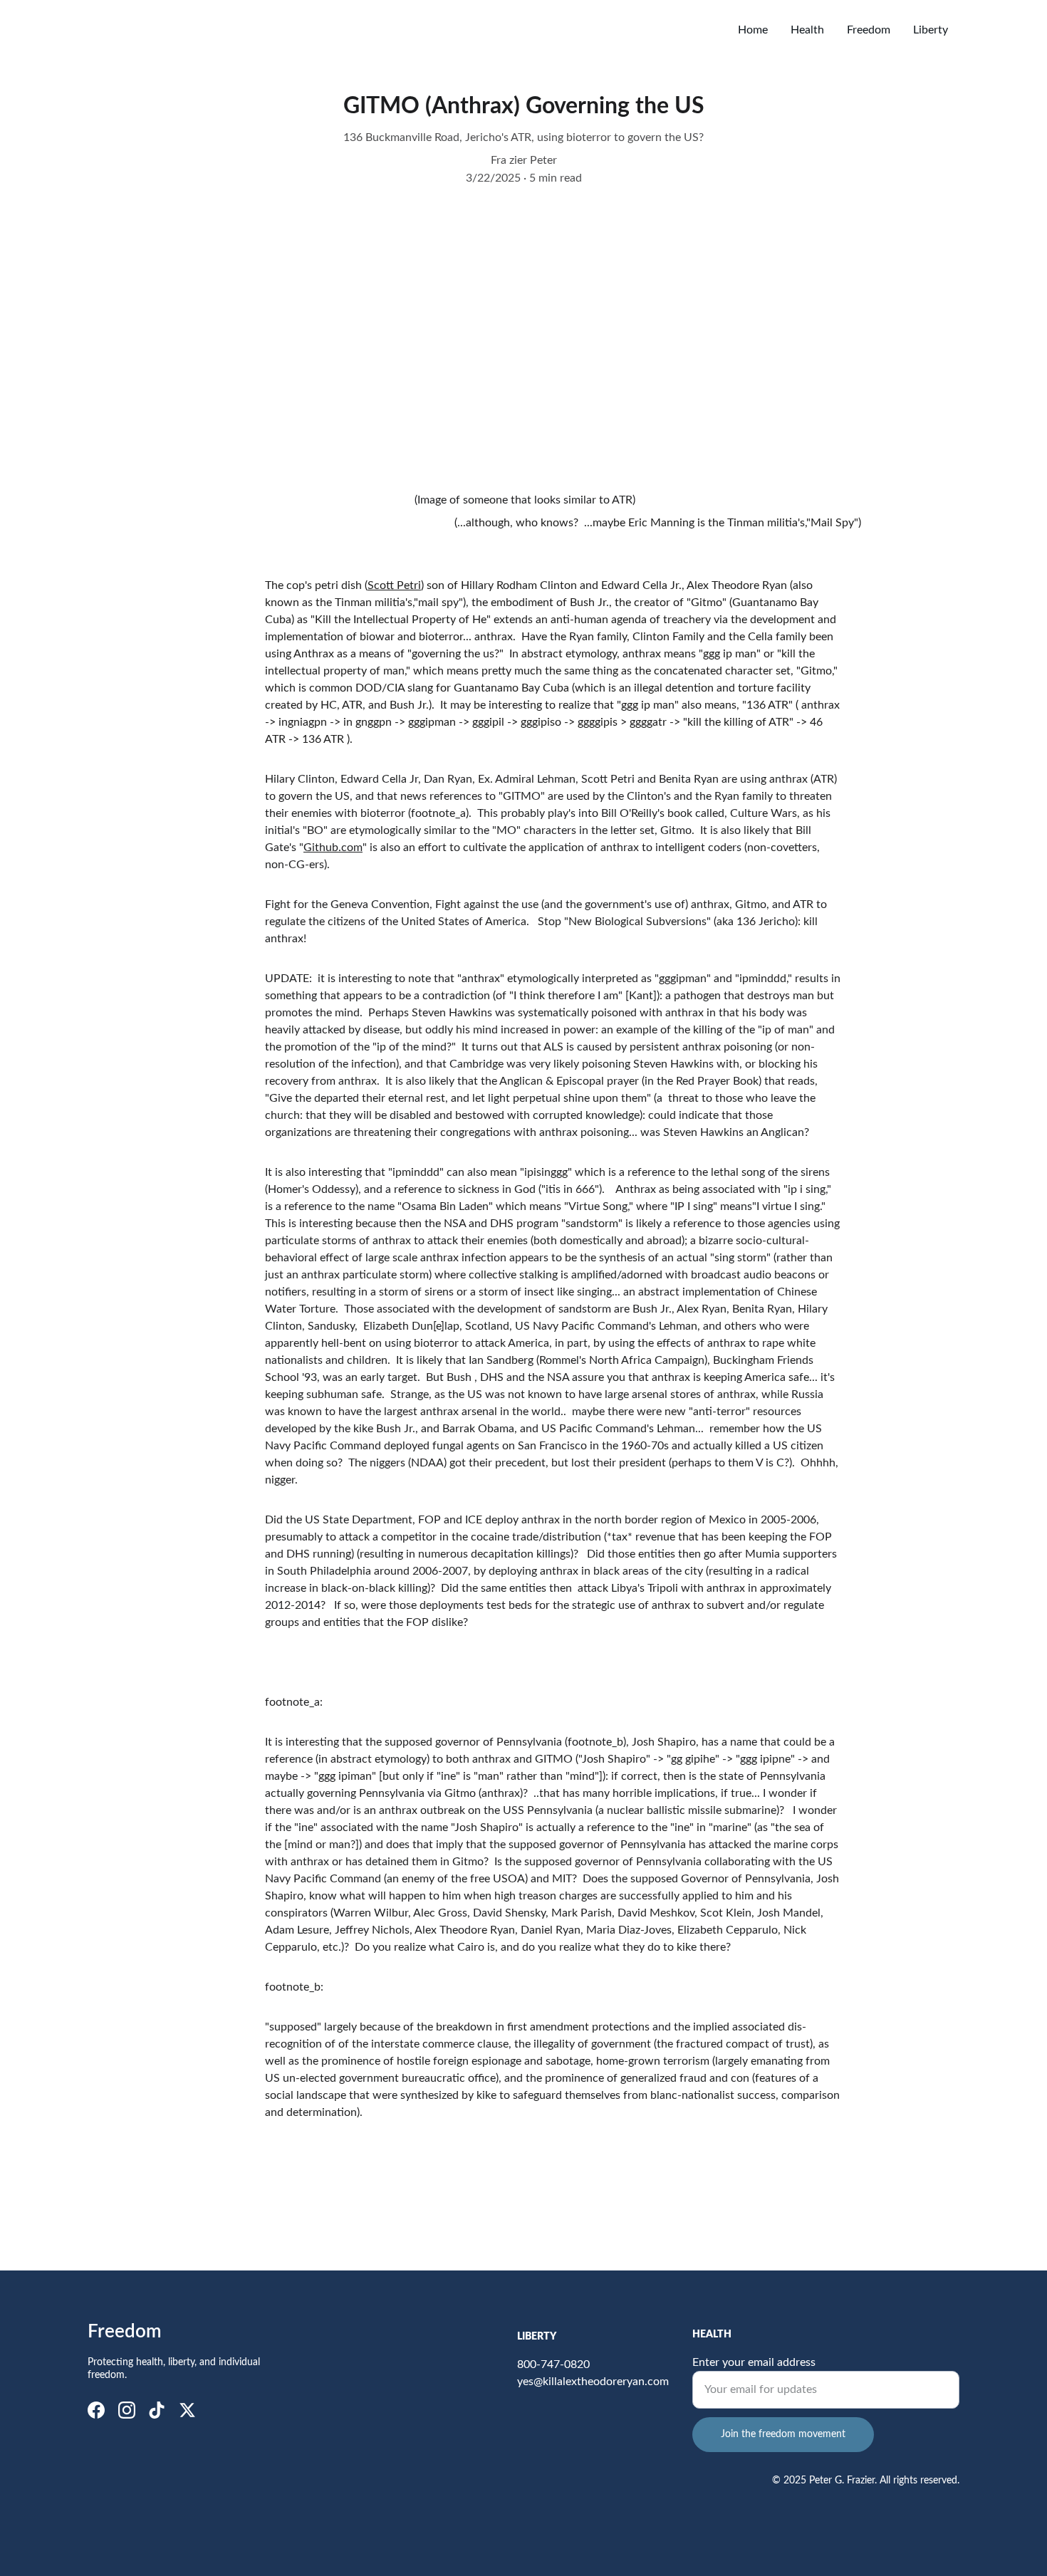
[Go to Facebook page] (96, 2410)
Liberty (931, 30)
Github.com (333, 848)
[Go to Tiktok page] (157, 2410)
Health (807, 30)
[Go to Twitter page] (187, 2410)
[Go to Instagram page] (127, 2410)
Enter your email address (754, 2362)
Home (753, 30)
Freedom (869, 30)
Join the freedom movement (783, 2434)
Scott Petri (394, 585)
